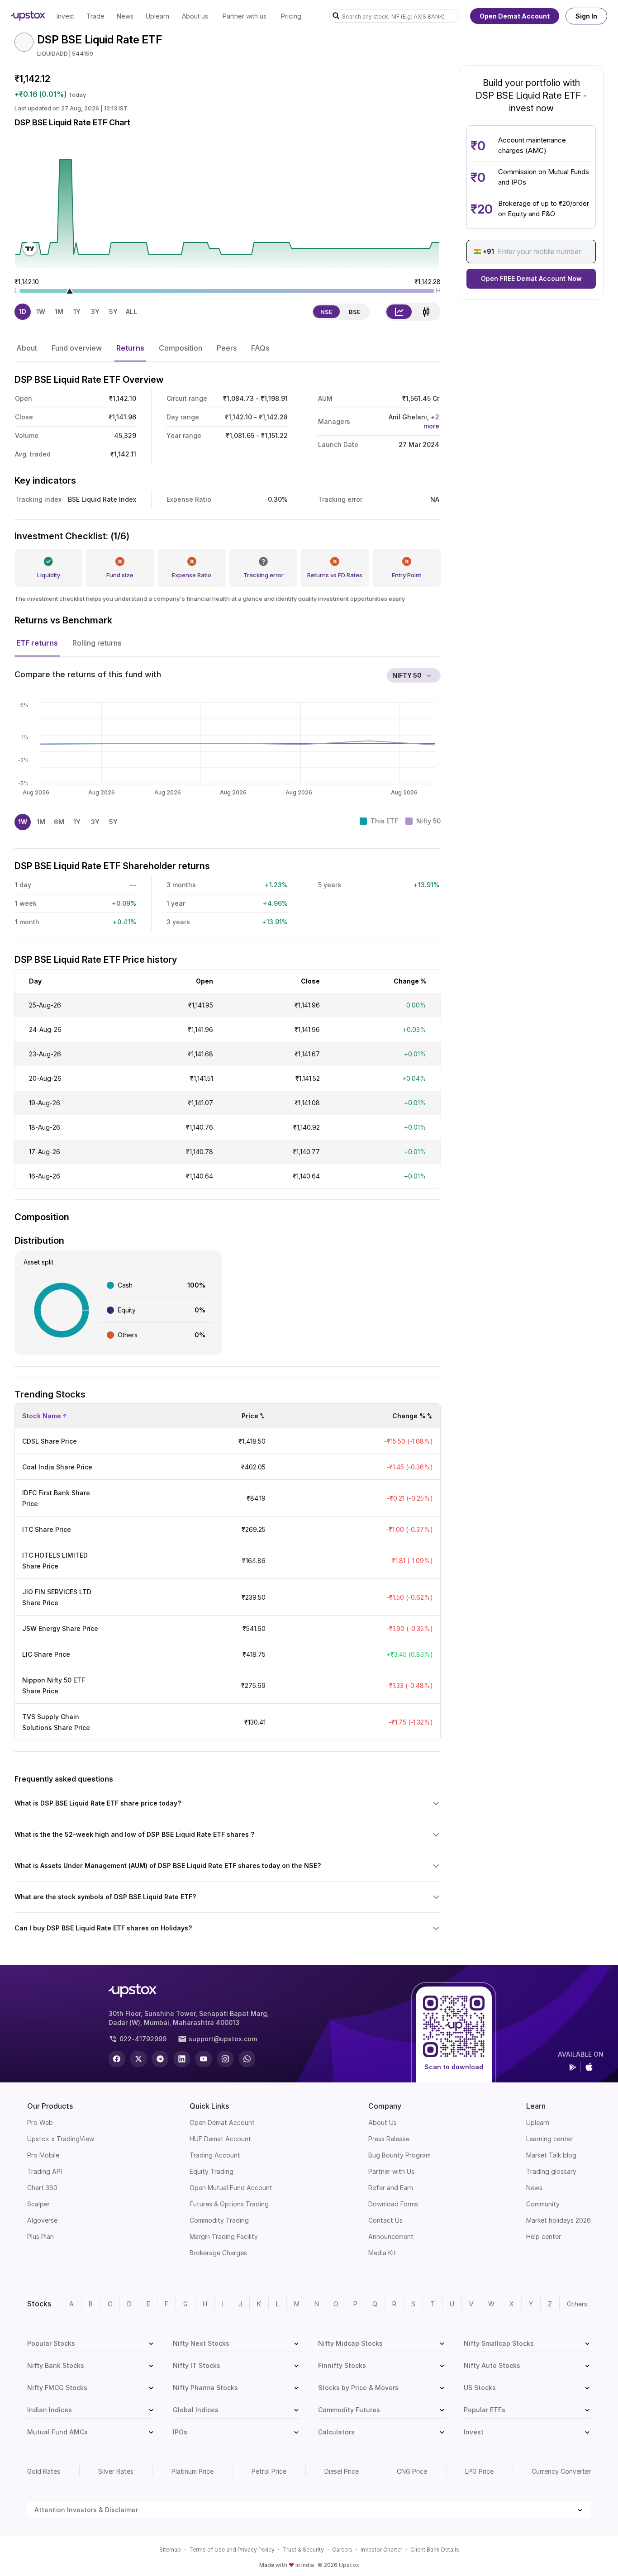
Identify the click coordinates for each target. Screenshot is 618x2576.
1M (59, 311)
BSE (355, 312)
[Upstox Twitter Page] (138, 2059)
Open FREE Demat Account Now (531, 278)
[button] (27, 348)
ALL (131, 311)
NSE (326, 312)
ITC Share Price (47, 1529)
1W (41, 311)
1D (23, 311)
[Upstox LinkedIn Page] (182, 2059)
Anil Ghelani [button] (414, 421)
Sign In (586, 16)
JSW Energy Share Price (60, 1628)
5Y (113, 311)
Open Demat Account (515, 16)
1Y (77, 311)
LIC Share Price (46, 1654)
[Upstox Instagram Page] (225, 2059)
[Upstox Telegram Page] (160, 2059)
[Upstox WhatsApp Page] (247, 2059)
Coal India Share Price (57, 1467)
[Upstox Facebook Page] (117, 2059)
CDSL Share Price (50, 1441)
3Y (95, 311)
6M (59, 822)
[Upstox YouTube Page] (204, 2059)
